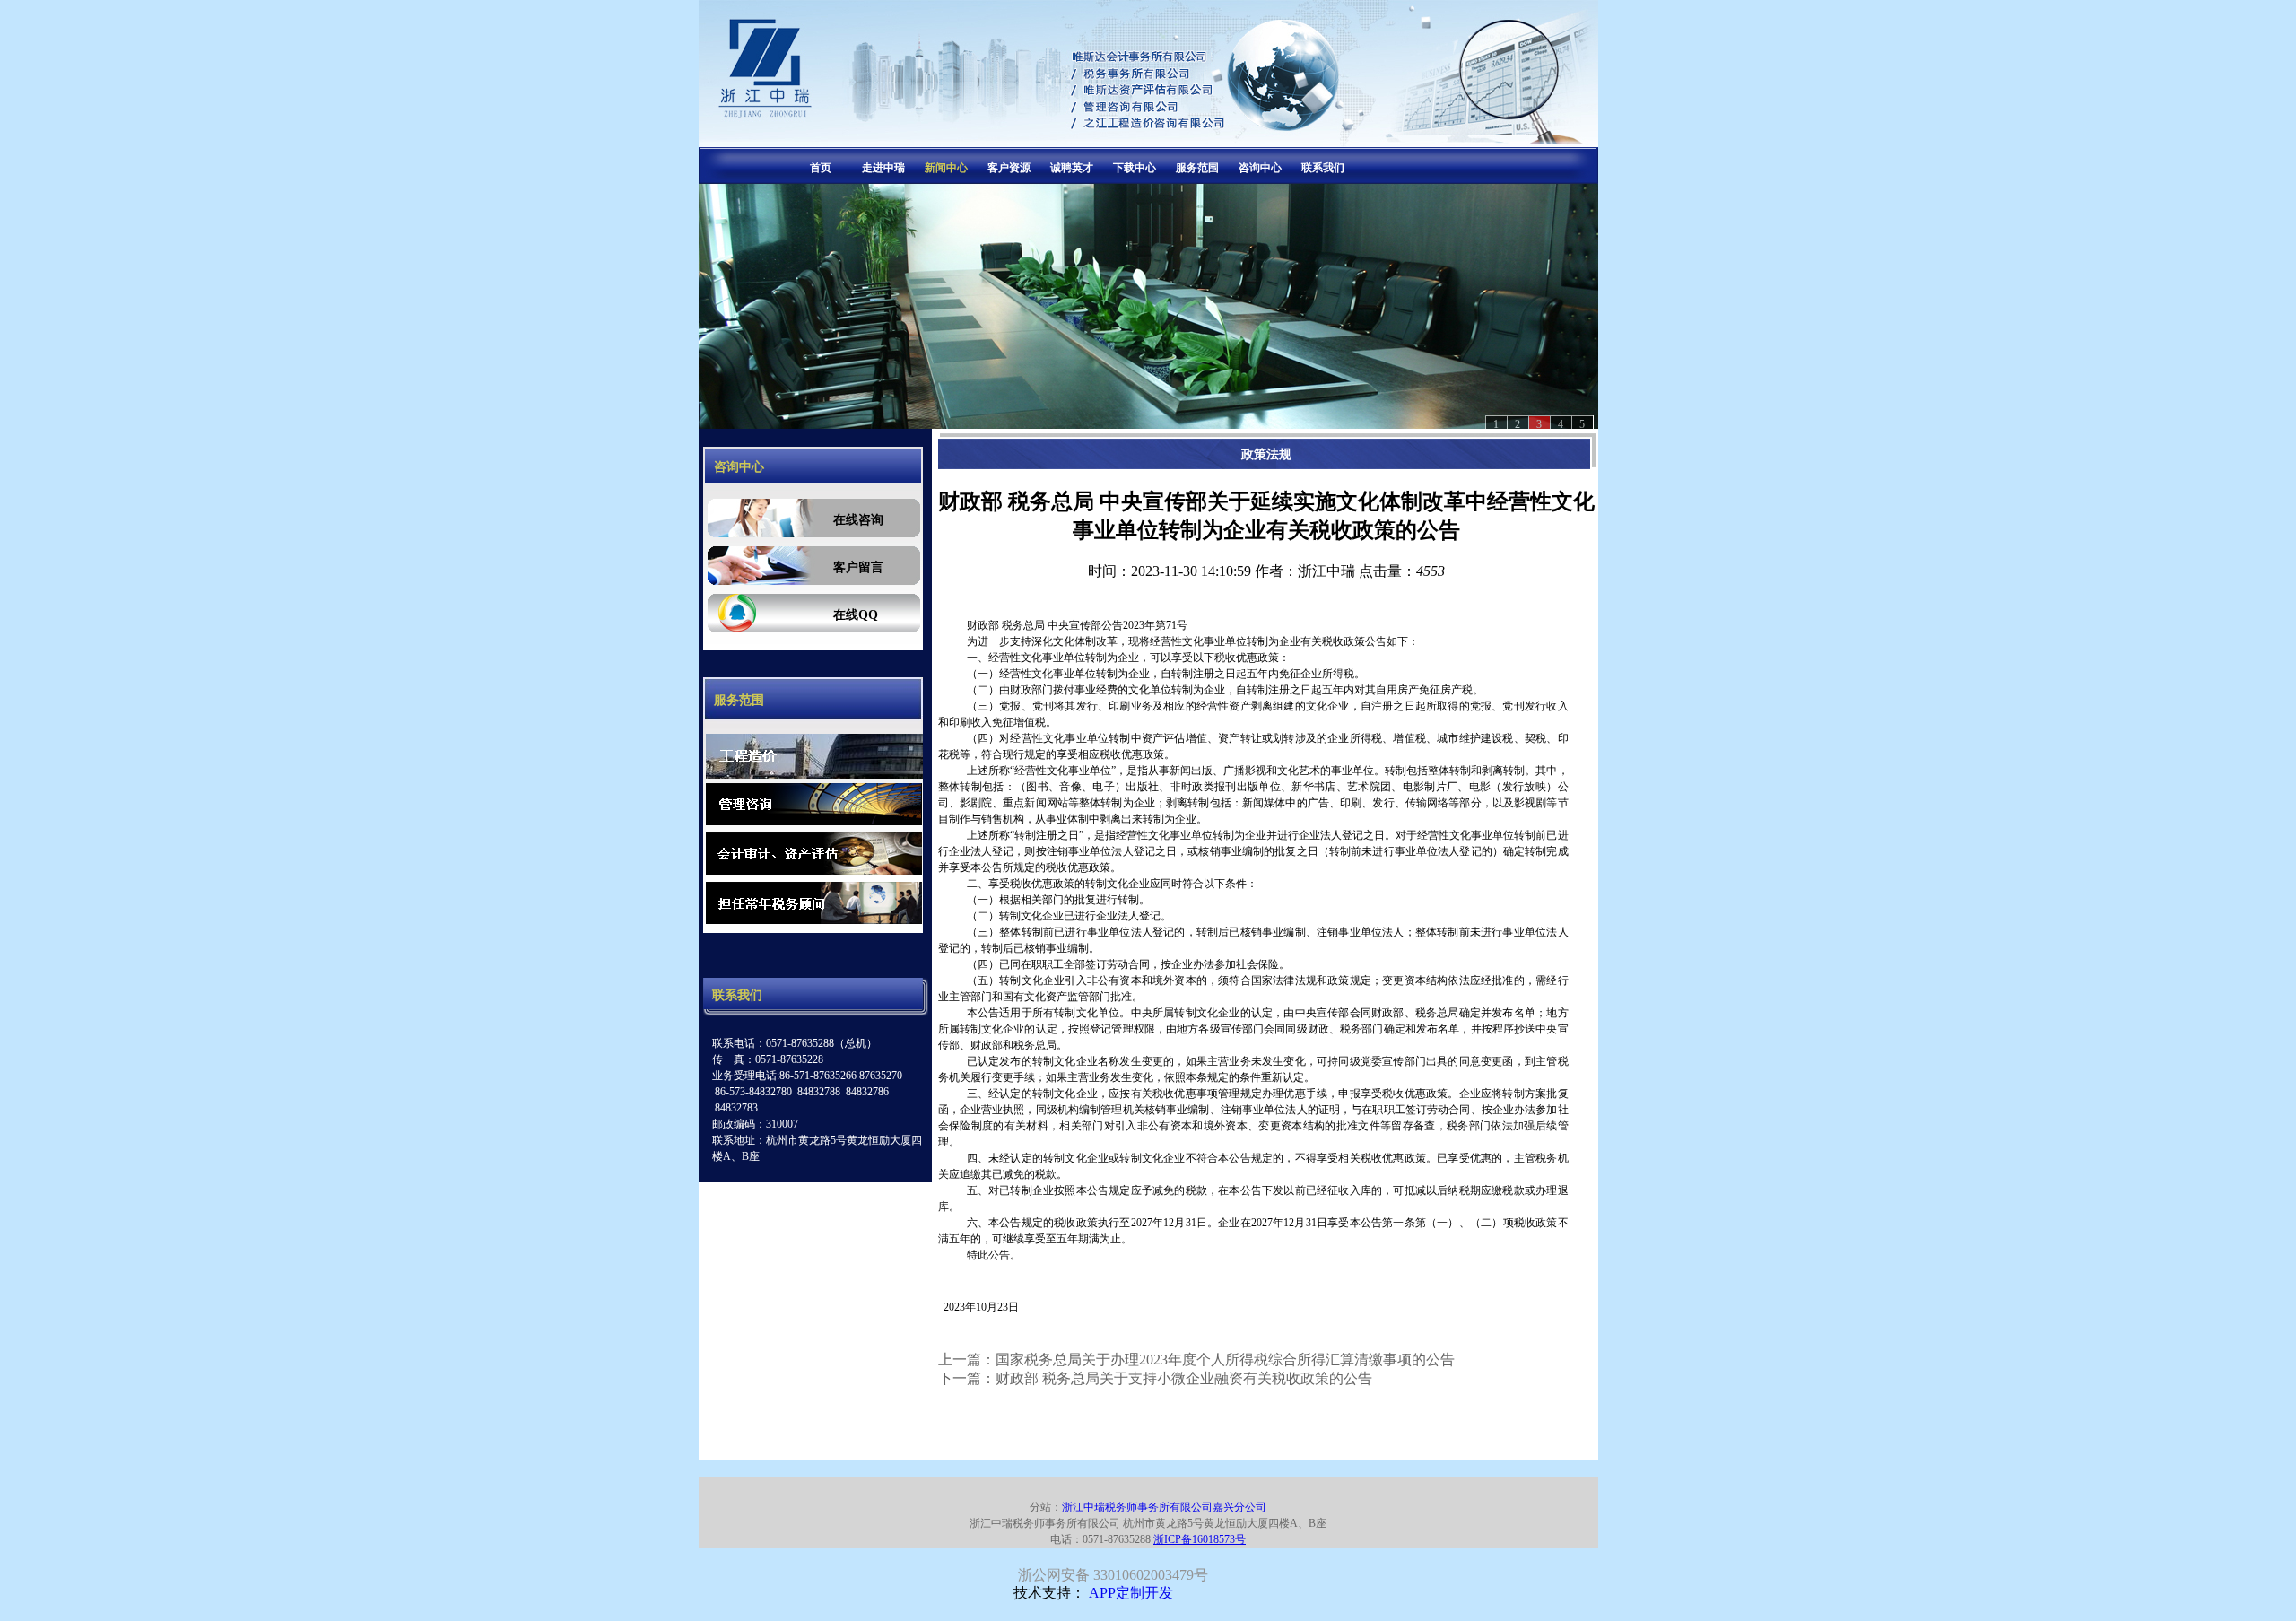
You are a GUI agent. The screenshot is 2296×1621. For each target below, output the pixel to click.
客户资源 (1009, 168)
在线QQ (856, 615)
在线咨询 (858, 520)
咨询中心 (1260, 168)
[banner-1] (1148, 306)
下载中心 (1135, 168)
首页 (821, 168)
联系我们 (1323, 168)
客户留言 (858, 567)
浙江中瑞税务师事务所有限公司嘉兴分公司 (1164, 1507)
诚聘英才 (1072, 168)
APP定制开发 (1131, 1593)
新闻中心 (946, 168)
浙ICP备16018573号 (1200, 1539)
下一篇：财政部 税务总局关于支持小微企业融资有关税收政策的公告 (1155, 1378)
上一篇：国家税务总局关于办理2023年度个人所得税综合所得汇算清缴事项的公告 (1196, 1360)
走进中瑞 (883, 168)
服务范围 (1197, 168)
